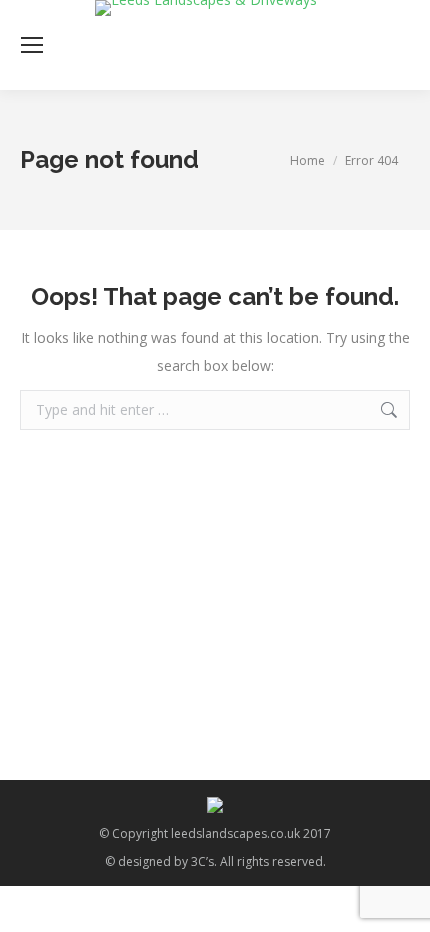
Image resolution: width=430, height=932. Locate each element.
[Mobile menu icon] (32, 45)
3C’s (202, 861)
